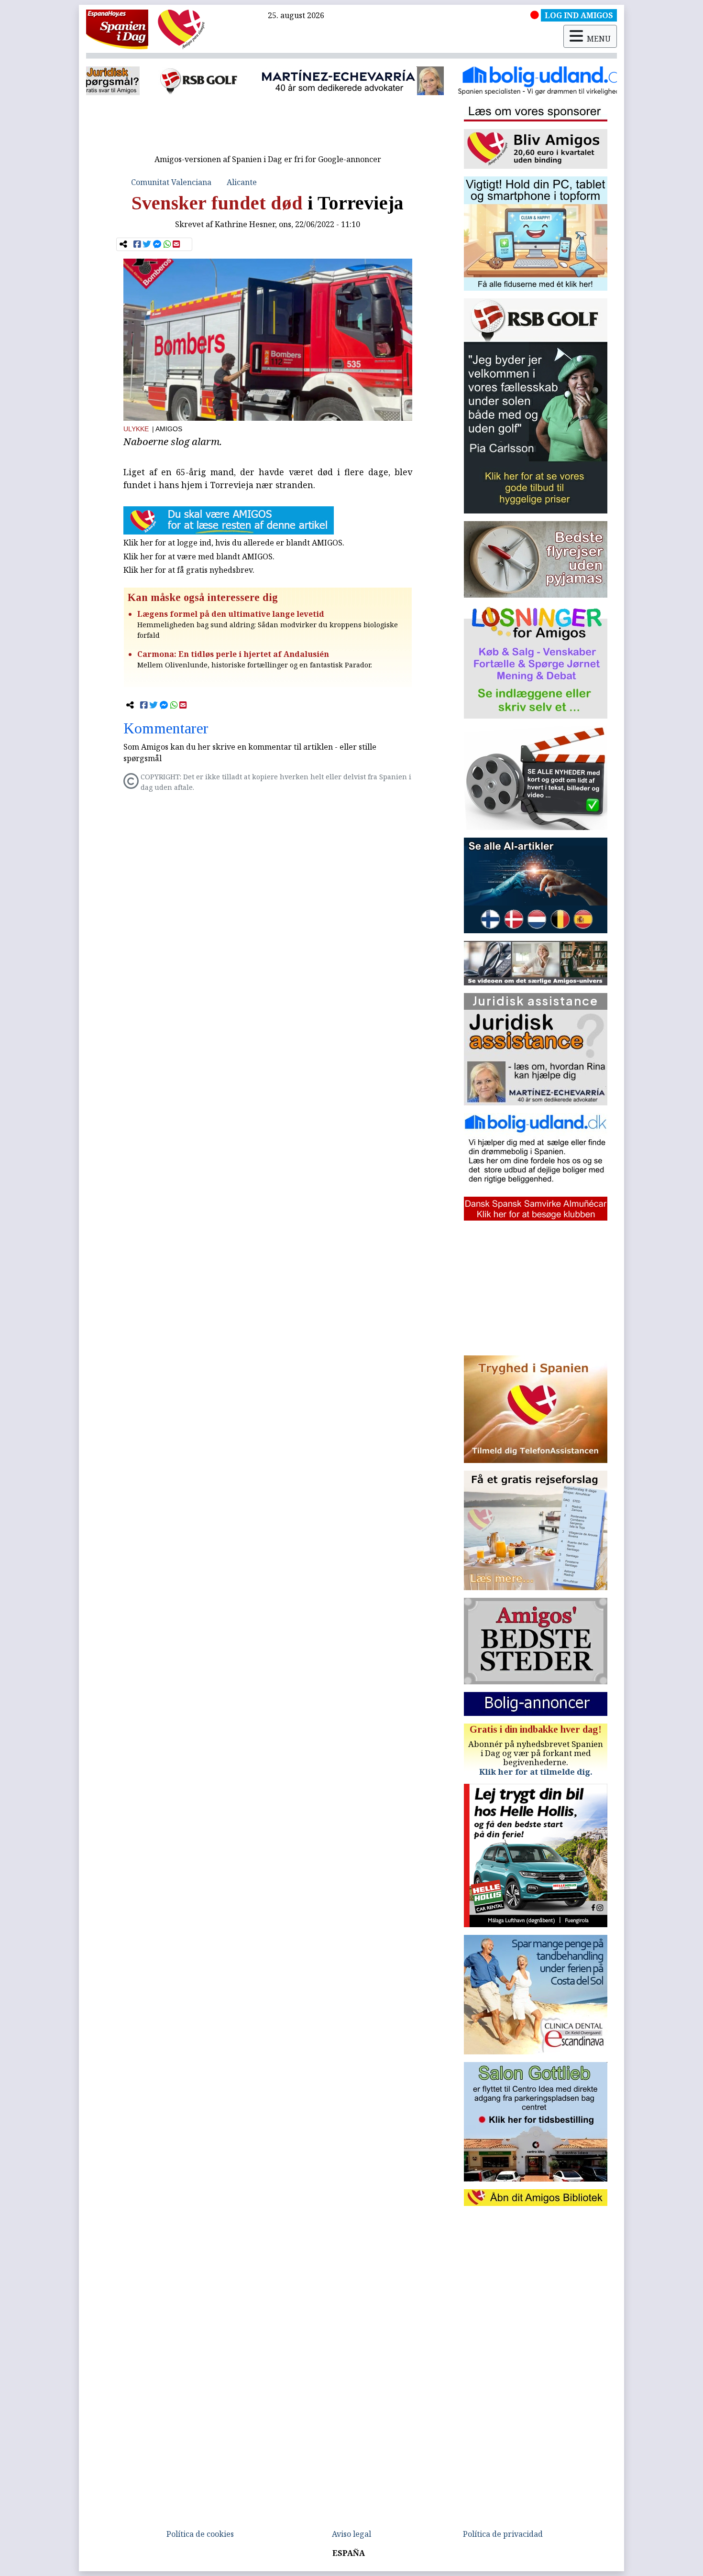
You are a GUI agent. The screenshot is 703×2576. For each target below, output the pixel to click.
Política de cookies (200, 2534)
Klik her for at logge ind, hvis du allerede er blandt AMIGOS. (234, 543)
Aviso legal (351, 2534)
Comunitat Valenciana (171, 182)
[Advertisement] (268, 128)
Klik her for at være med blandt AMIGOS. (199, 557)
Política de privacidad (503, 2534)
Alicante (242, 182)
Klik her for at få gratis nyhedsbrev (188, 570)
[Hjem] (117, 29)
